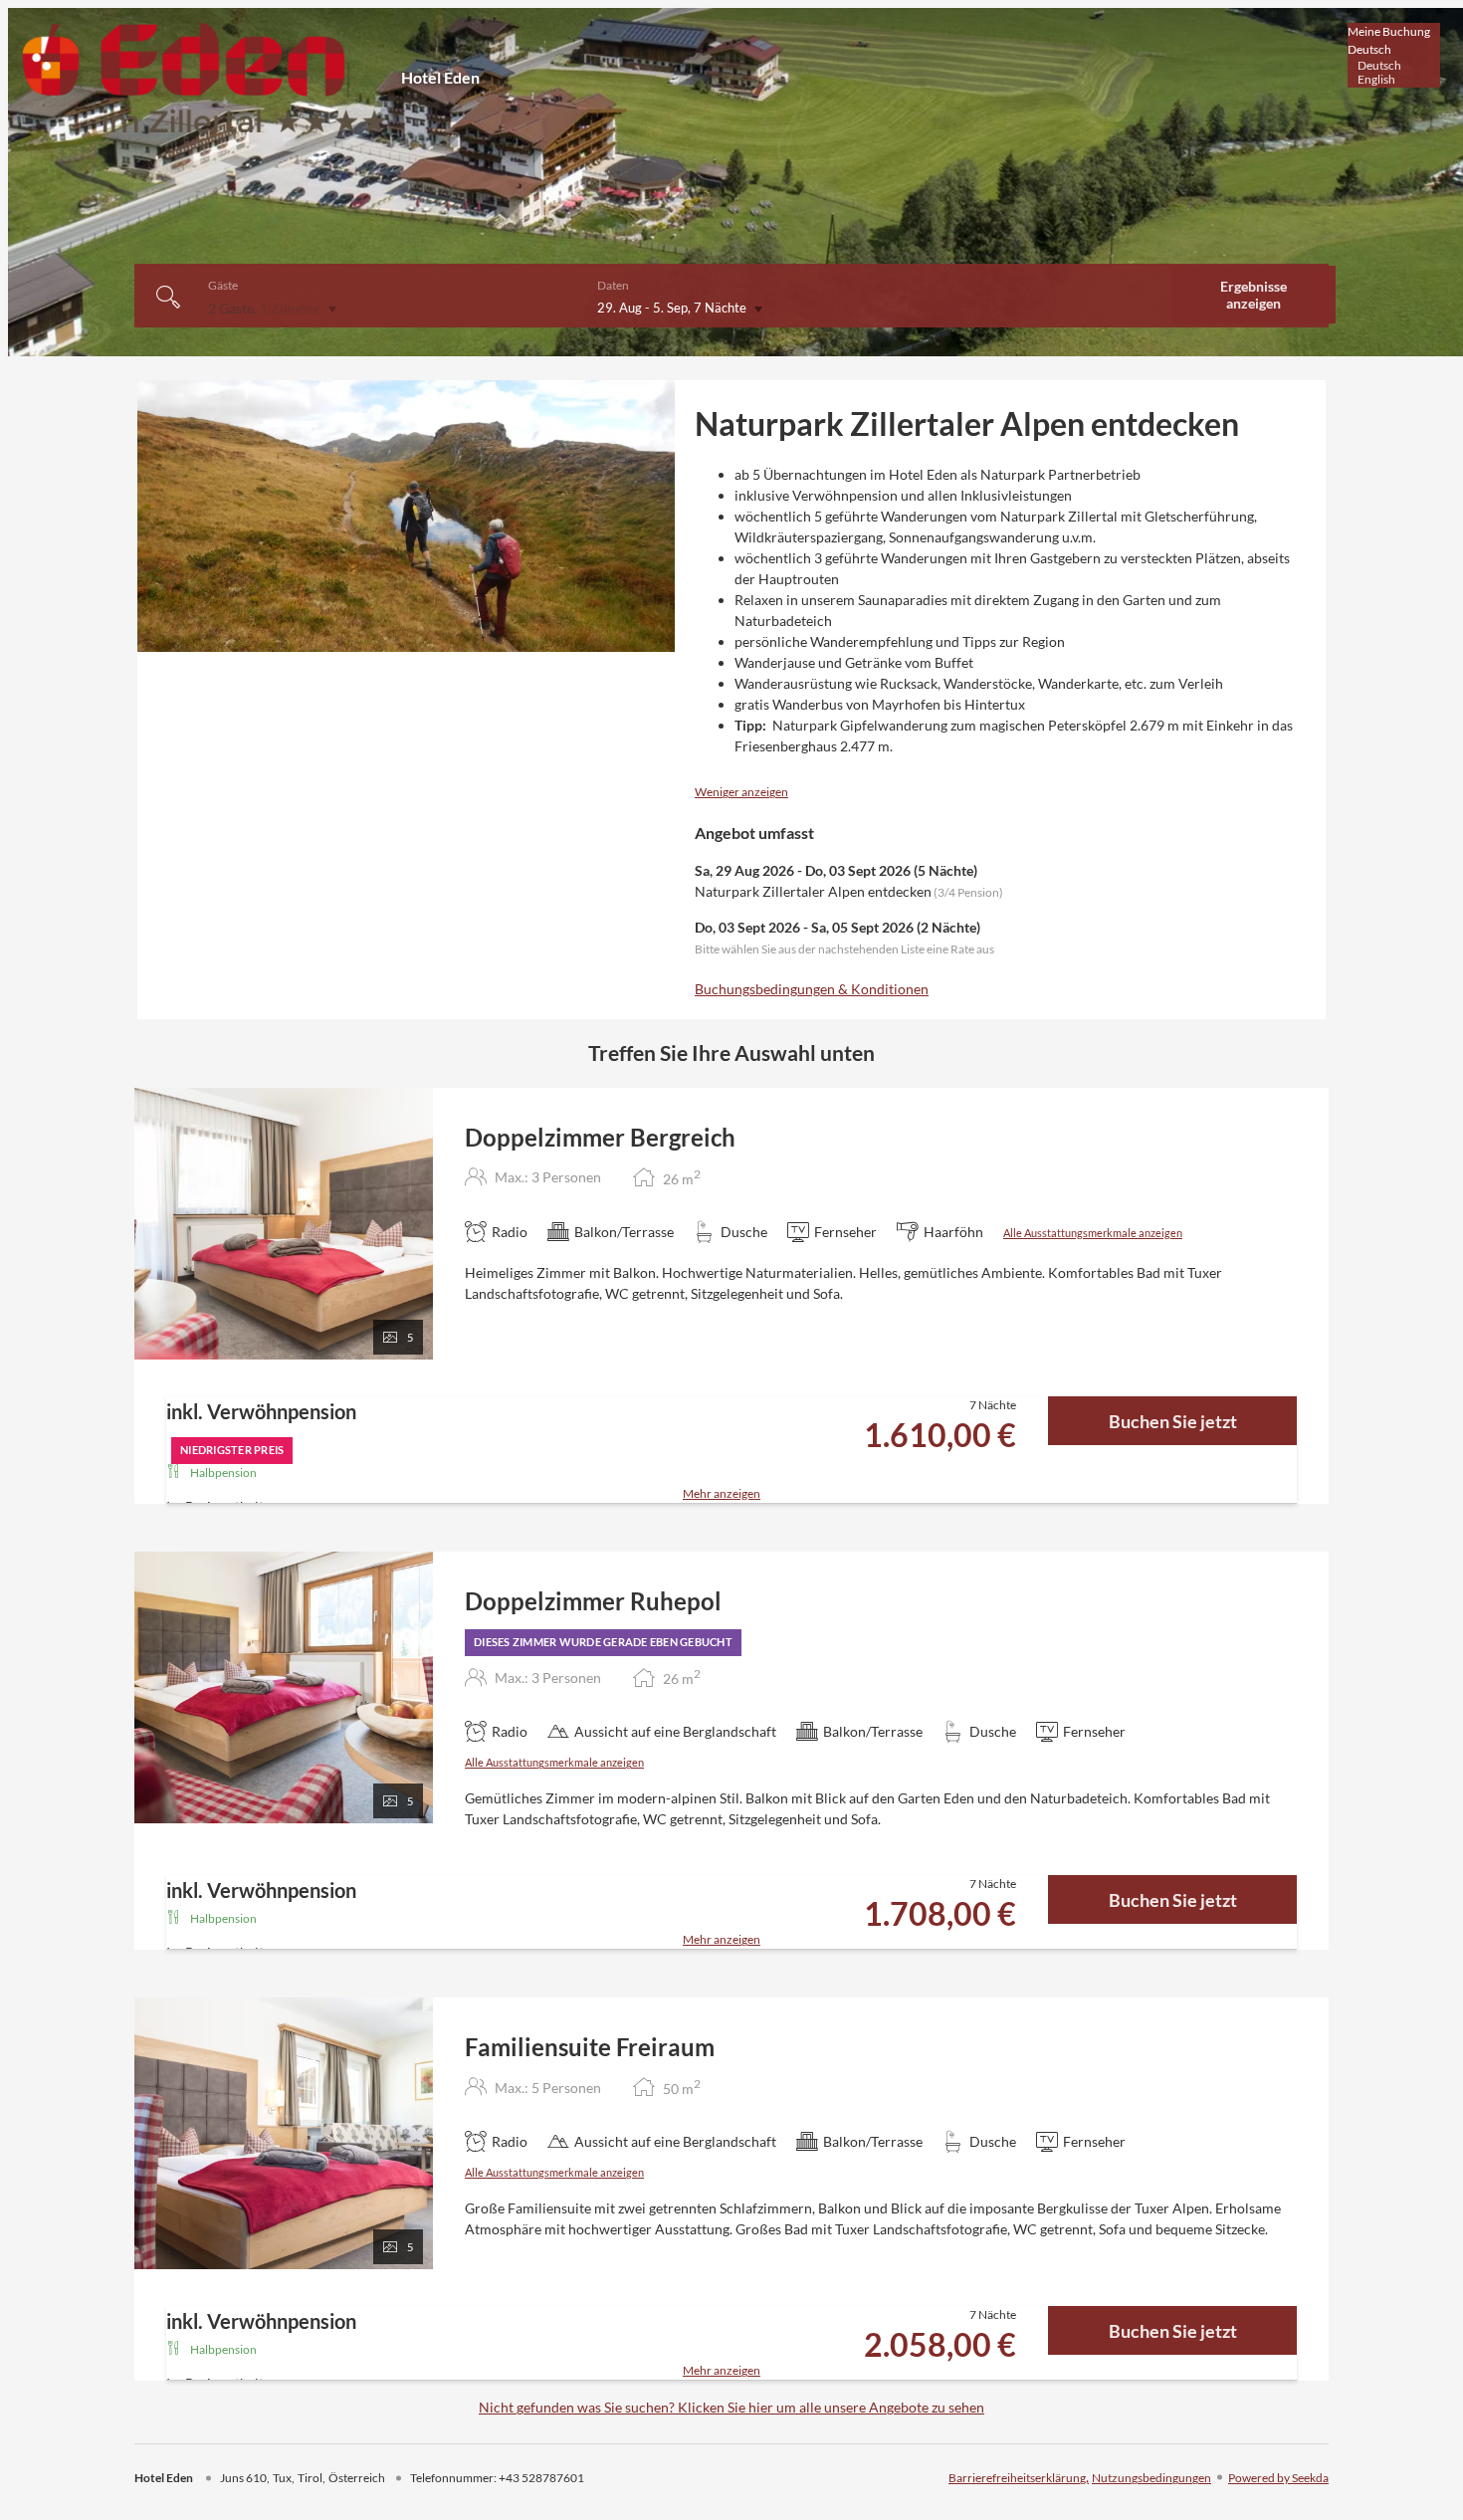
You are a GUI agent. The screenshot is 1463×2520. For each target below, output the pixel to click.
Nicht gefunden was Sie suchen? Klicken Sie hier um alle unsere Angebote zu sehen (731, 2407)
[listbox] (1394, 55)
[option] (1394, 66)
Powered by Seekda (1278, 2478)
